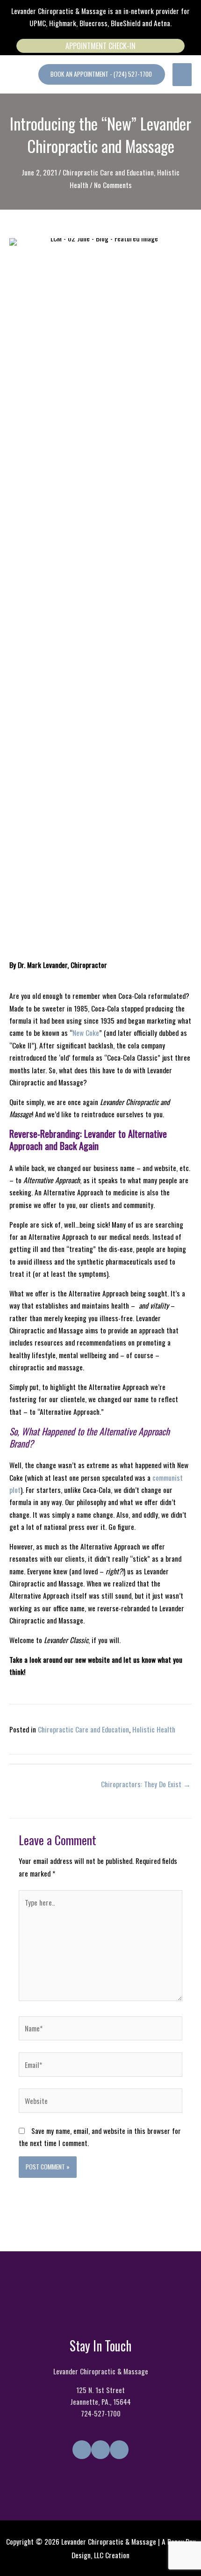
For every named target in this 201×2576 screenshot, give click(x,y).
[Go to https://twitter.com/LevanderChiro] (100, 2450)
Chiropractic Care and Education (108, 172)
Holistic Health (154, 1729)
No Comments (113, 185)
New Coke (86, 1033)
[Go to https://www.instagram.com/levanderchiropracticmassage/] (119, 2450)
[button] (102, 74)
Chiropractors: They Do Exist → (146, 1784)
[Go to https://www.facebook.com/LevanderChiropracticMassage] (82, 2450)
